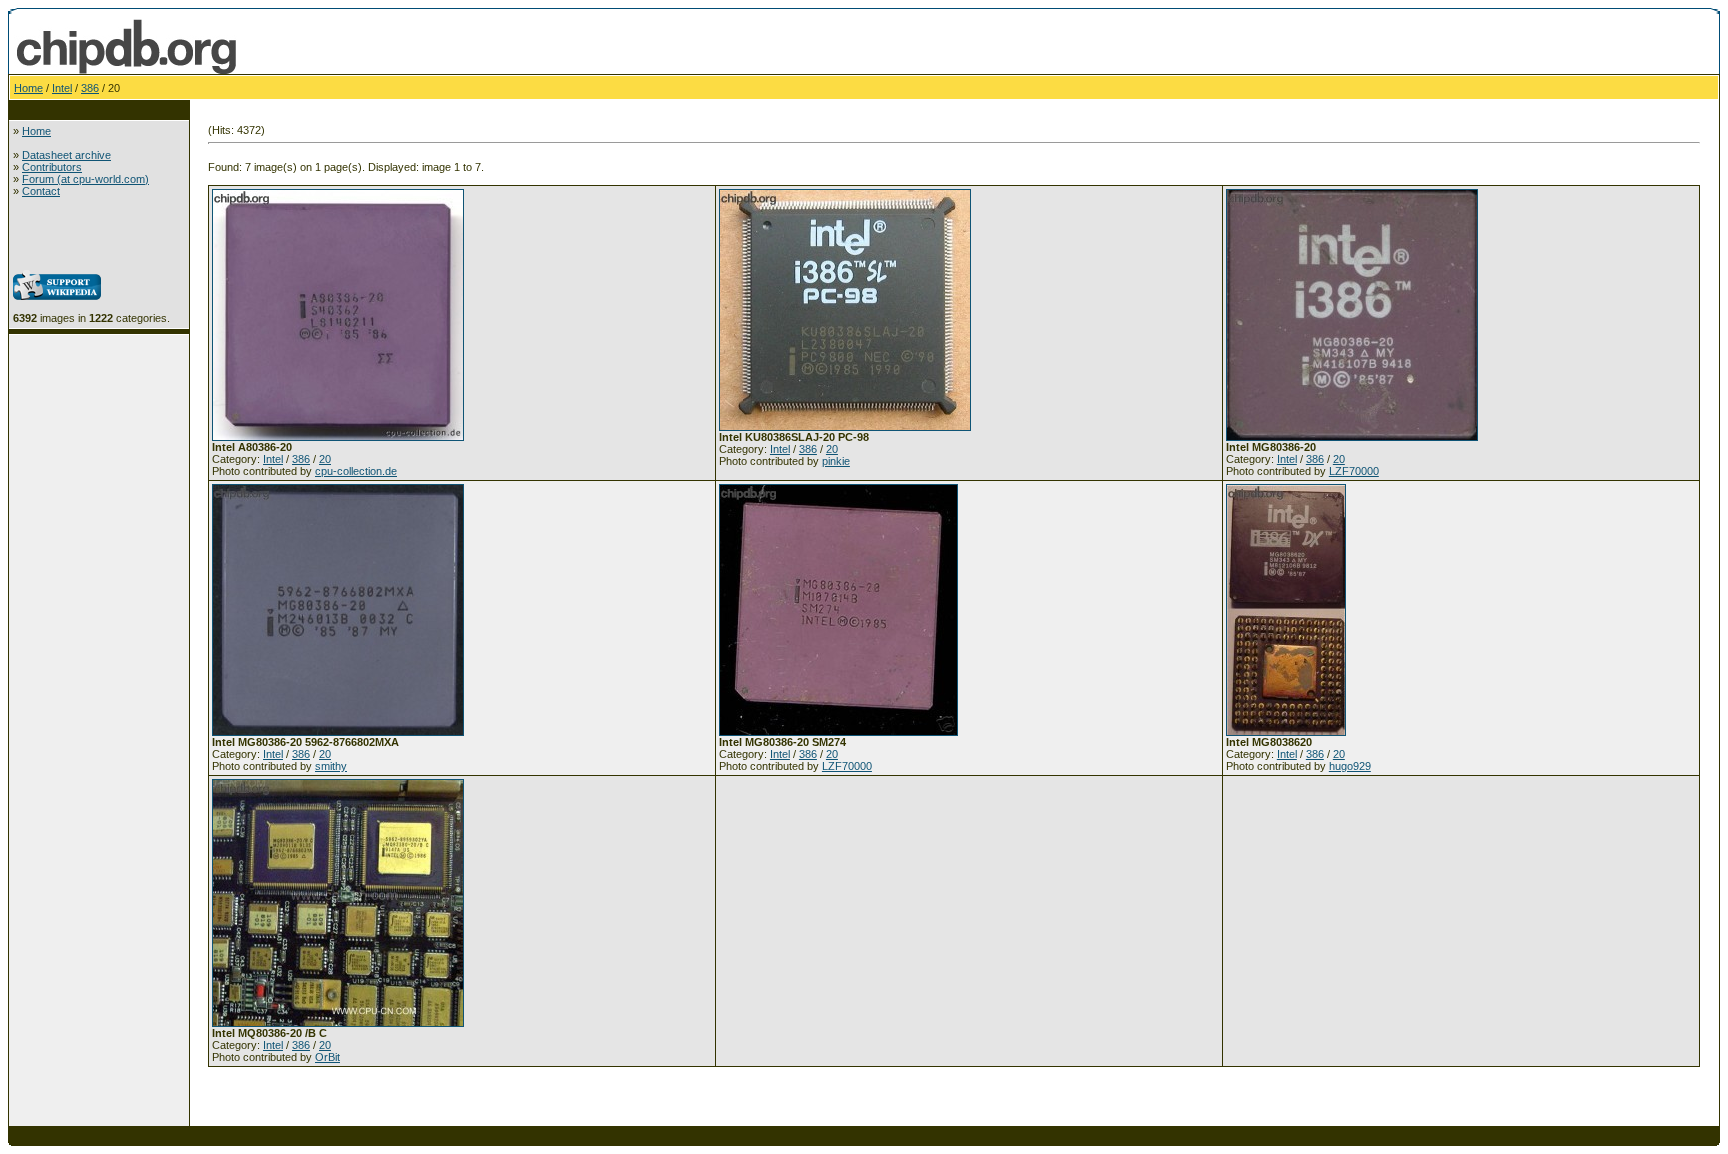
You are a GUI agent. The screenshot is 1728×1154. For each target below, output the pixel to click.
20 (325, 459)
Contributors (52, 167)
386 (90, 88)
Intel (62, 88)
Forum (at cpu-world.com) (85, 179)
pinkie (836, 461)
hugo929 (1350, 766)
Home (28, 88)
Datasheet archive (66, 155)
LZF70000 (1354, 471)
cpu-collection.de (356, 471)
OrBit (327, 1057)
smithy (331, 766)
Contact (41, 191)
